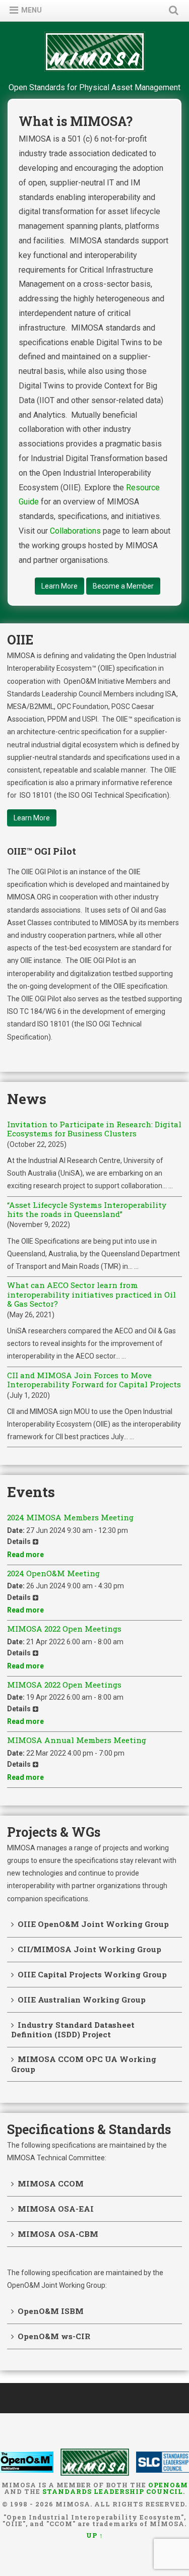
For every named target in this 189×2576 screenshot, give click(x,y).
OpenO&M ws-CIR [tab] (54, 2336)
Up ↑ (95, 2535)
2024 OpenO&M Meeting (53, 1573)
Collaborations (75, 531)
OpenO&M (168, 2485)
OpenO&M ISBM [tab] (51, 2311)
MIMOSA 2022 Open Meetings (64, 1629)
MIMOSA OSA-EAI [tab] (56, 2209)
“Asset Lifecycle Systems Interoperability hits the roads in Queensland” (87, 1210)
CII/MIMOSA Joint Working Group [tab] (89, 1949)
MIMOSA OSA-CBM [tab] (58, 2234)
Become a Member (123, 586)
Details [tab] (19, 1541)
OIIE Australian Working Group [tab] (82, 2000)
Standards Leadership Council (113, 2491)
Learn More (59, 586)
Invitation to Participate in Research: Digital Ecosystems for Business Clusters (94, 1129)
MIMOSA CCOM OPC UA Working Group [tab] (84, 2064)
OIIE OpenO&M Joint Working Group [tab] (93, 1924)
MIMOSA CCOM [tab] (51, 2183)
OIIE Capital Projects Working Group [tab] (92, 1974)
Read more (25, 1555)
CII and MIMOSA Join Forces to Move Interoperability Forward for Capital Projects (94, 1380)
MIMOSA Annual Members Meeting (77, 1740)
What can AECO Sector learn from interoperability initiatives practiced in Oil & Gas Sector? (91, 1294)
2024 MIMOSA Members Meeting (70, 1517)
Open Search (171, 10)
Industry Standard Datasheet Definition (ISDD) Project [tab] (73, 2030)
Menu (31, 10)
